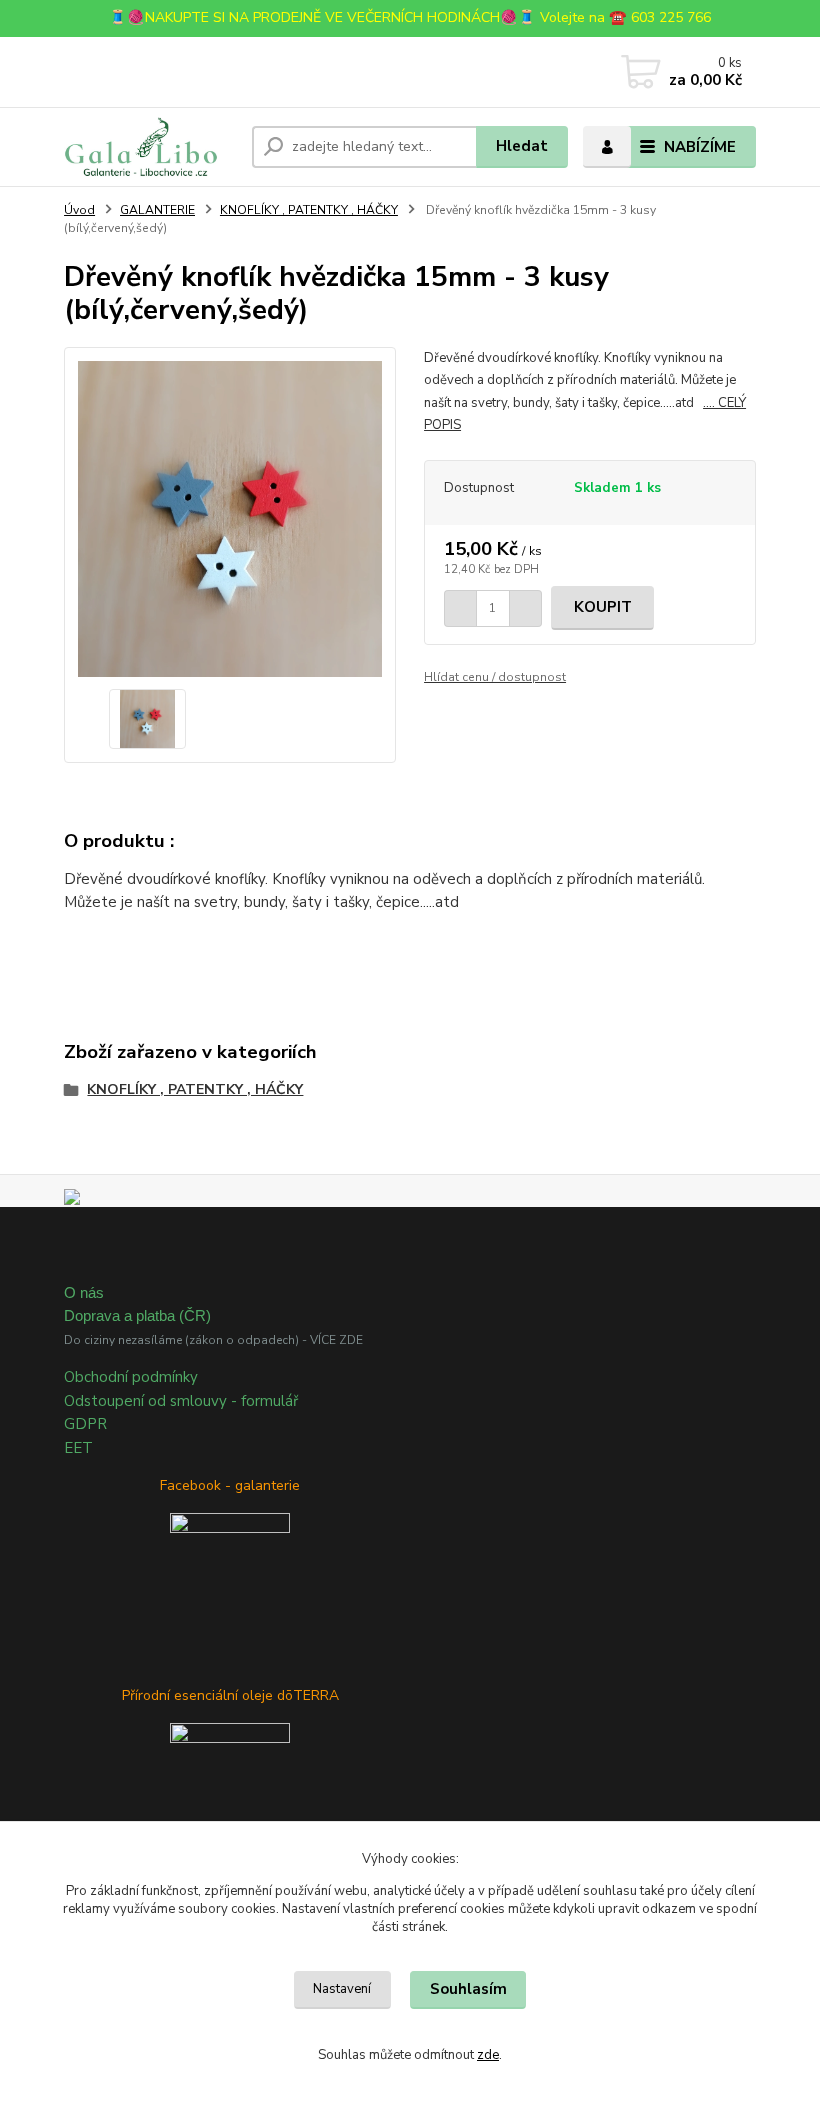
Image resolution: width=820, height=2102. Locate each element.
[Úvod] (150, 147)
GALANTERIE (157, 210)
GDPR (85, 1424)
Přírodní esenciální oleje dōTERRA (230, 1695)
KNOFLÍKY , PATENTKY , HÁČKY (309, 210)
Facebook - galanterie (230, 1485)
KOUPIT (603, 607)
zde (488, 2055)
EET (78, 1448)
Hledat (522, 146)
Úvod (79, 210)
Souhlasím (468, 1989)
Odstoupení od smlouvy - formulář (181, 1401)
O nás (84, 1292)
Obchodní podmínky (131, 1377)
